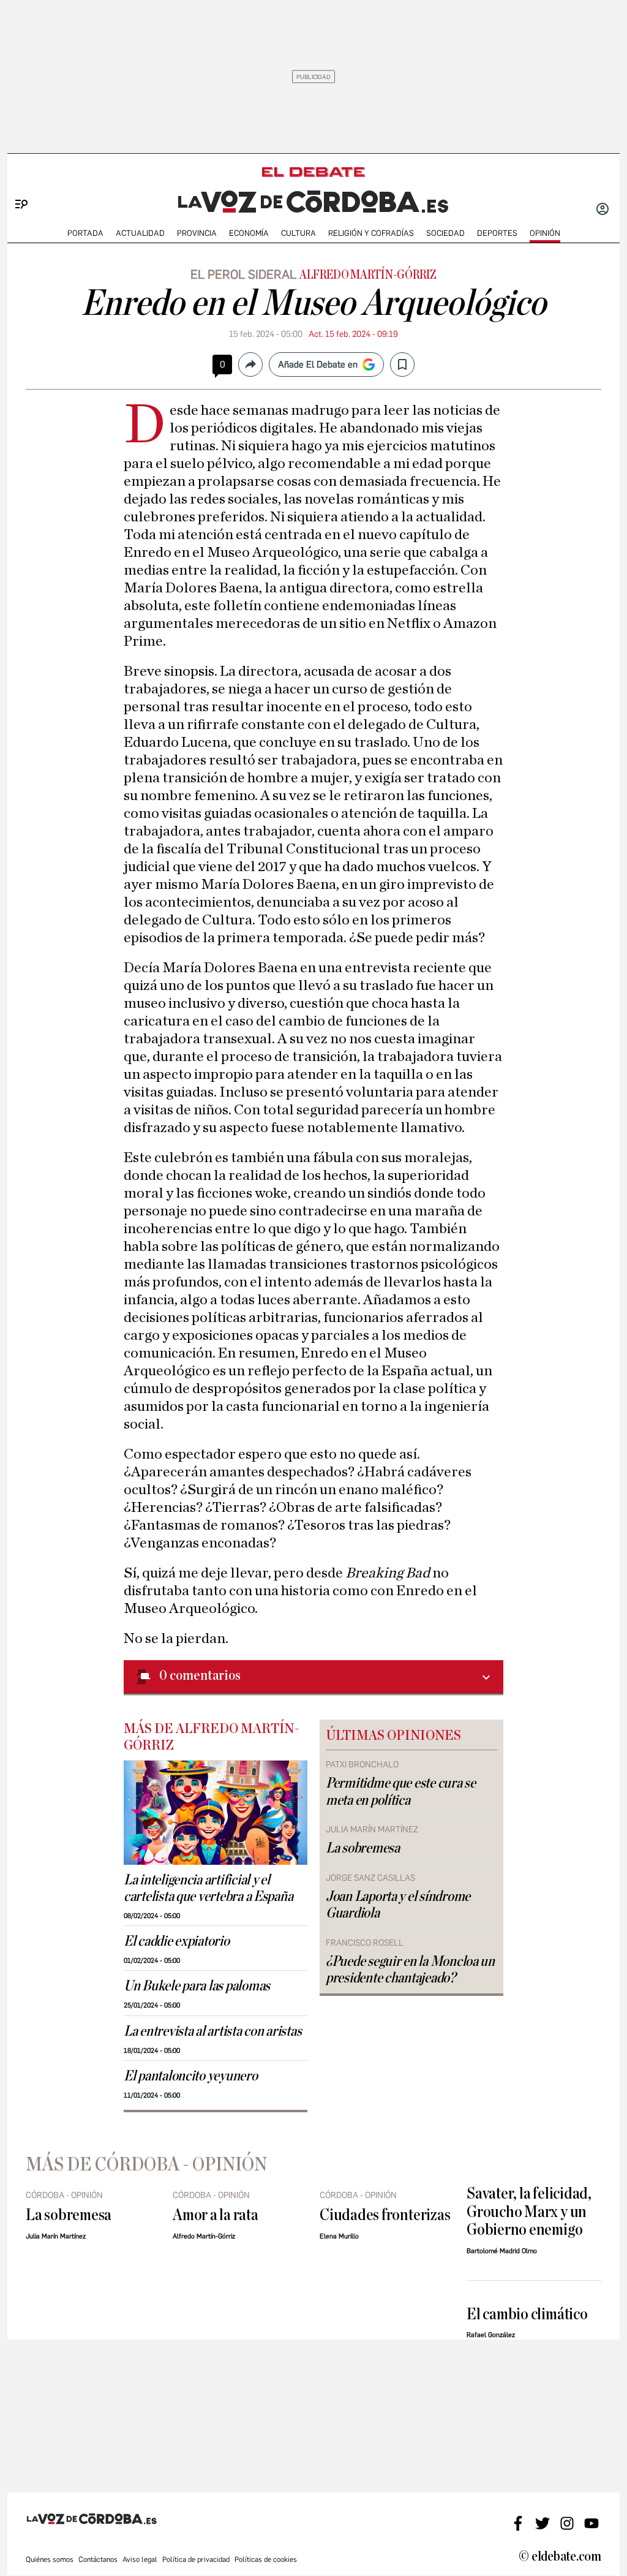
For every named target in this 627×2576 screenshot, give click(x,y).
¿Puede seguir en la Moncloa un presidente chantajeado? (410, 1970)
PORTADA (85, 233)
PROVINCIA (197, 233)
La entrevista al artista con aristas (212, 2031)
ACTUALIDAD (140, 233)
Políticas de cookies (266, 2559)
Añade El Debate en (318, 364)
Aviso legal (140, 2559)
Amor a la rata (216, 2215)
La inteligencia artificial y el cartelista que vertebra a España (208, 1888)
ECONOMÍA (249, 233)
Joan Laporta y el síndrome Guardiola (398, 1905)
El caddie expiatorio (177, 1941)
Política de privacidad (196, 2559)
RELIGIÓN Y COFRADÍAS (371, 233)
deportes (497, 233)
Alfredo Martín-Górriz (368, 275)
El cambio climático (527, 2314)
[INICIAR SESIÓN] (603, 210)
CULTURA (298, 233)
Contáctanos (98, 2559)
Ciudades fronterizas (385, 2215)
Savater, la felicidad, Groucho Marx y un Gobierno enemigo (529, 2212)
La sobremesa (363, 1848)
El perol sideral (243, 274)
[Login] (603, 210)
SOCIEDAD (445, 233)
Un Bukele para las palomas (197, 1986)
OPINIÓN (545, 233)
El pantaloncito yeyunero (191, 2076)
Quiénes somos (50, 2559)
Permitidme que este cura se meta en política (401, 1792)
